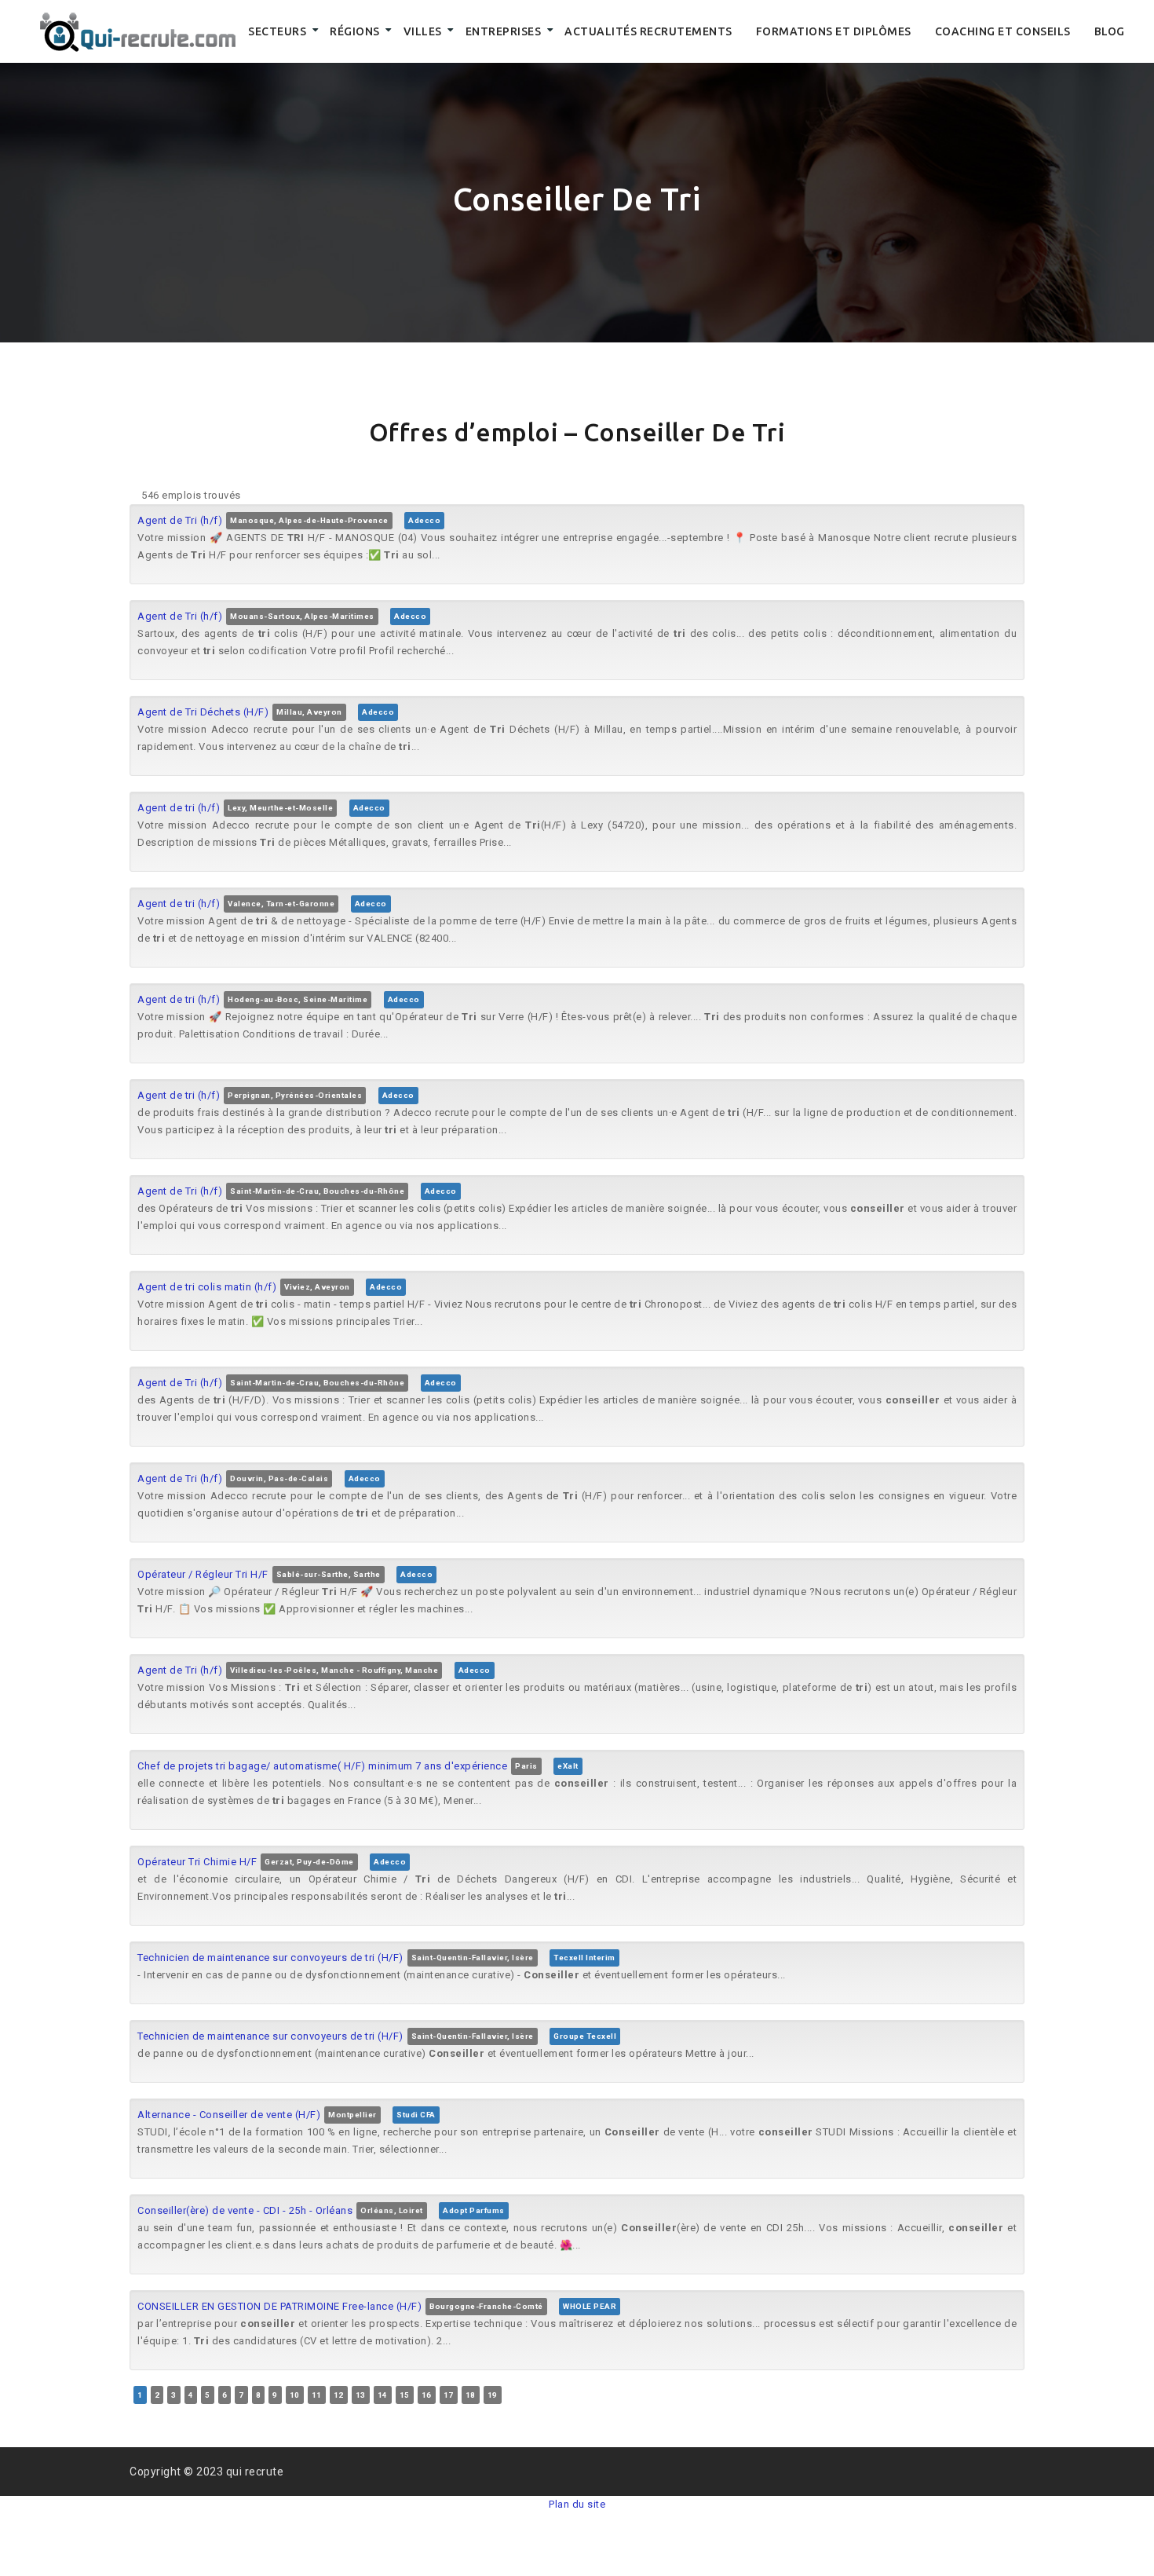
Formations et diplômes (834, 31)
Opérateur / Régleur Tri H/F (203, 1574)
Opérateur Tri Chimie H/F (197, 1862)
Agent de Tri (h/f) (180, 520)
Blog (1110, 31)
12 (339, 2395)
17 (449, 2395)
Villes (423, 31)
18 (471, 2395)
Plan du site (577, 2504)
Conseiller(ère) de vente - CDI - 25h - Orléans (245, 2210)
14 (383, 2395)
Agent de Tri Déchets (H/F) (203, 712)
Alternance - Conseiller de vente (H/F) (229, 2115)
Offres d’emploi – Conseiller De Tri (577, 432)
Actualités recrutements (648, 31)
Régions (355, 31)
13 (361, 2395)
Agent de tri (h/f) (179, 808)
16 (427, 2395)
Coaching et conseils (1003, 31)
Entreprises (504, 31)
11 (317, 2395)
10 (295, 2395)
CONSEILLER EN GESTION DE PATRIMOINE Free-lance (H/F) (279, 2306)
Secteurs (277, 31)
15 (405, 2395)
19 (493, 2395)
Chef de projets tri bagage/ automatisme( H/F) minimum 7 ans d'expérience (322, 1766)
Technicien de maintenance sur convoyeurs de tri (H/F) (270, 1958)
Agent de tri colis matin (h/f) (207, 1287)
